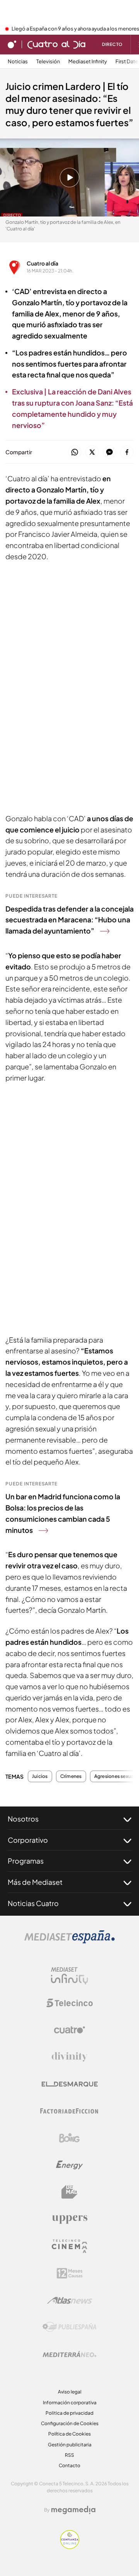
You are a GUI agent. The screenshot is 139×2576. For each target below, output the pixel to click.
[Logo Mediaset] (69, 1941)
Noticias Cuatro (33, 1903)
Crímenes (71, 1776)
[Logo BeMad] (69, 2192)
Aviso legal (70, 2392)
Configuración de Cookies (70, 2423)
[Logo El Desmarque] (70, 2084)
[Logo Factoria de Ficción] (69, 2111)
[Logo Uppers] (69, 2219)
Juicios (40, 1776)
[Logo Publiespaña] (69, 2327)
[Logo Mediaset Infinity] (69, 1976)
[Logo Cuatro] (69, 2030)
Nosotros (23, 1819)
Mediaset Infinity (88, 62)
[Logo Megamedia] (73, 2510)
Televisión (48, 62)
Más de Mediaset (35, 1882)
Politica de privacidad (69, 2413)
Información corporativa (70, 2403)
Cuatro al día (42, 263)
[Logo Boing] (69, 2138)
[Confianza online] (70, 2547)
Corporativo (28, 1840)
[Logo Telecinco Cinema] (69, 2246)
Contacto (69, 2465)
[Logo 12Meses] (70, 2273)
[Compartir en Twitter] (92, 452)
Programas (26, 1861)
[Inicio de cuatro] (12, 44)
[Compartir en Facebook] (127, 452)
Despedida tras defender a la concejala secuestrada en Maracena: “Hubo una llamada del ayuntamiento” (69, 920)
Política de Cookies (69, 2434)
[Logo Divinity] (69, 2057)
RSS (69, 2455)
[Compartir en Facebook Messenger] (109, 452)
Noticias (18, 62)
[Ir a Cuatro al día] (56, 44)
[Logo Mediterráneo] (69, 2354)
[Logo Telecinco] (69, 2003)
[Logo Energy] (69, 2165)
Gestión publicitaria (70, 2445)
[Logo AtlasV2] (70, 2300)
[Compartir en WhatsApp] (75, 452)
